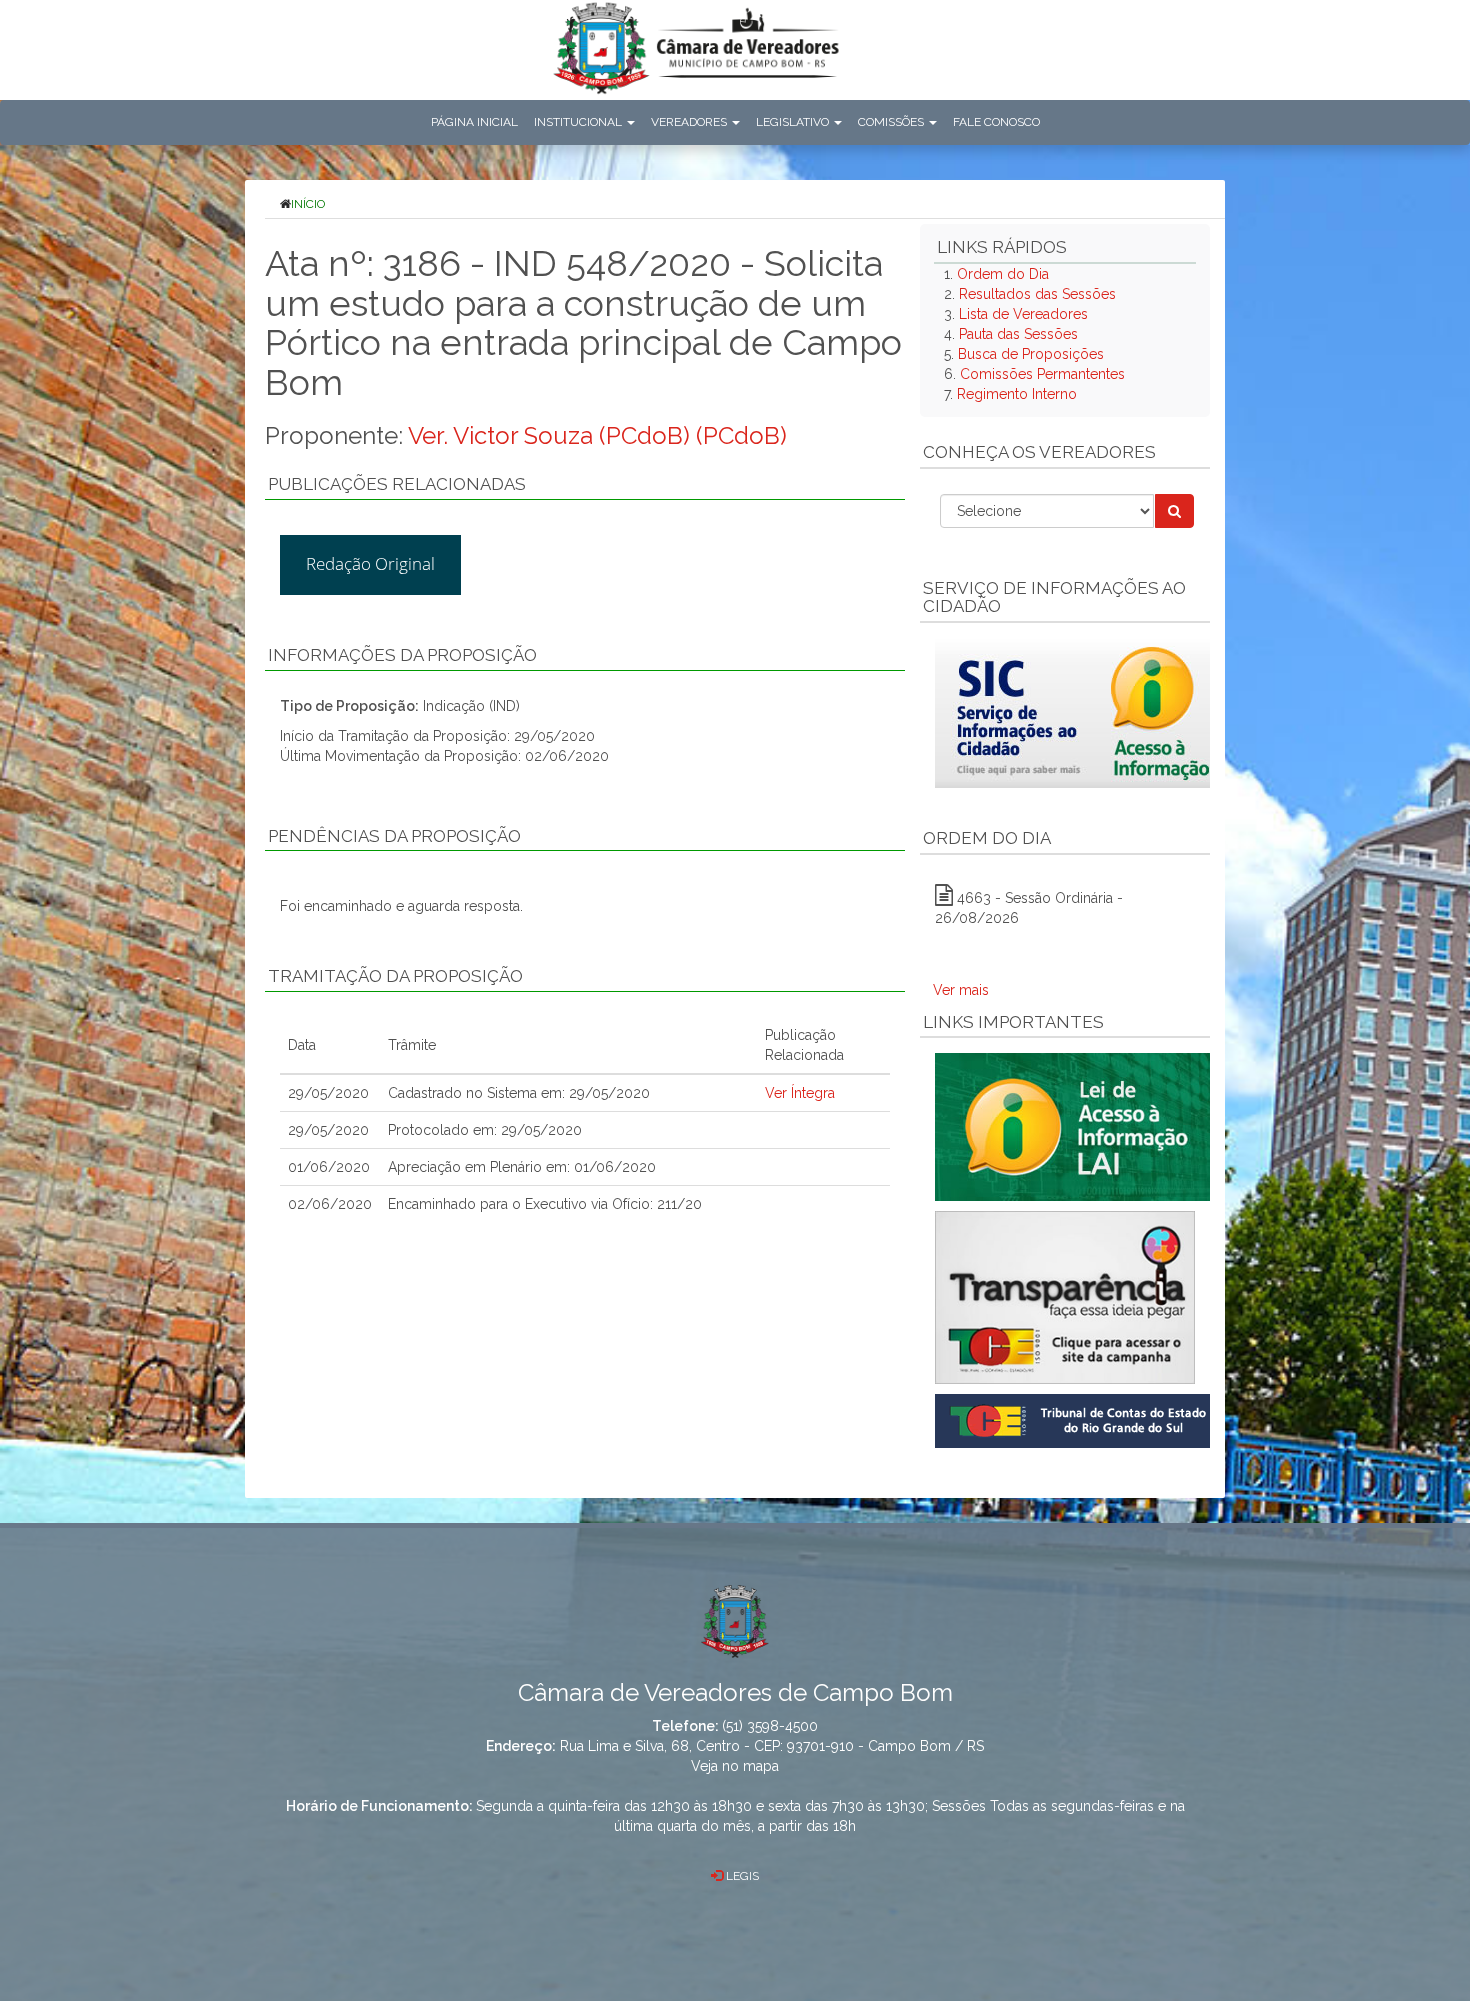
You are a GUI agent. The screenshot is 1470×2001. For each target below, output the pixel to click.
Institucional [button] (579, 122)
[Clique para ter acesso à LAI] (1076, 1126)
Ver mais (961, 990)
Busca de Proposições (1031, 354)
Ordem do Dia (1003, 274)
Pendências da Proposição (394, 836)
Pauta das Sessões (1018, 334)
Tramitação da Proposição (395, 976)
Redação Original (370, 563)
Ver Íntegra (800, 1093)
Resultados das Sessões (1037, 294)
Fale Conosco (996, 122)
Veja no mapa (735, 1766)
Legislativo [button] (794, 122)
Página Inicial (474, 122)
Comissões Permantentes (1042, 374)
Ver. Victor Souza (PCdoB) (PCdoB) (597, 435)
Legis (741, 1876)
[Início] (696, 52)
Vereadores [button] (690, 122)
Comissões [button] (892, 122)
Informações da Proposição (402, 655)
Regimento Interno (1017, 394)
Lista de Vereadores (1023, 314)
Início (308, 204)
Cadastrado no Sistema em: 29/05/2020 (519, 1093)
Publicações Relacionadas (397, 484)
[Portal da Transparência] (1065, 1297)
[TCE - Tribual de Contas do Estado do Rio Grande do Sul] (1076, 1420)
